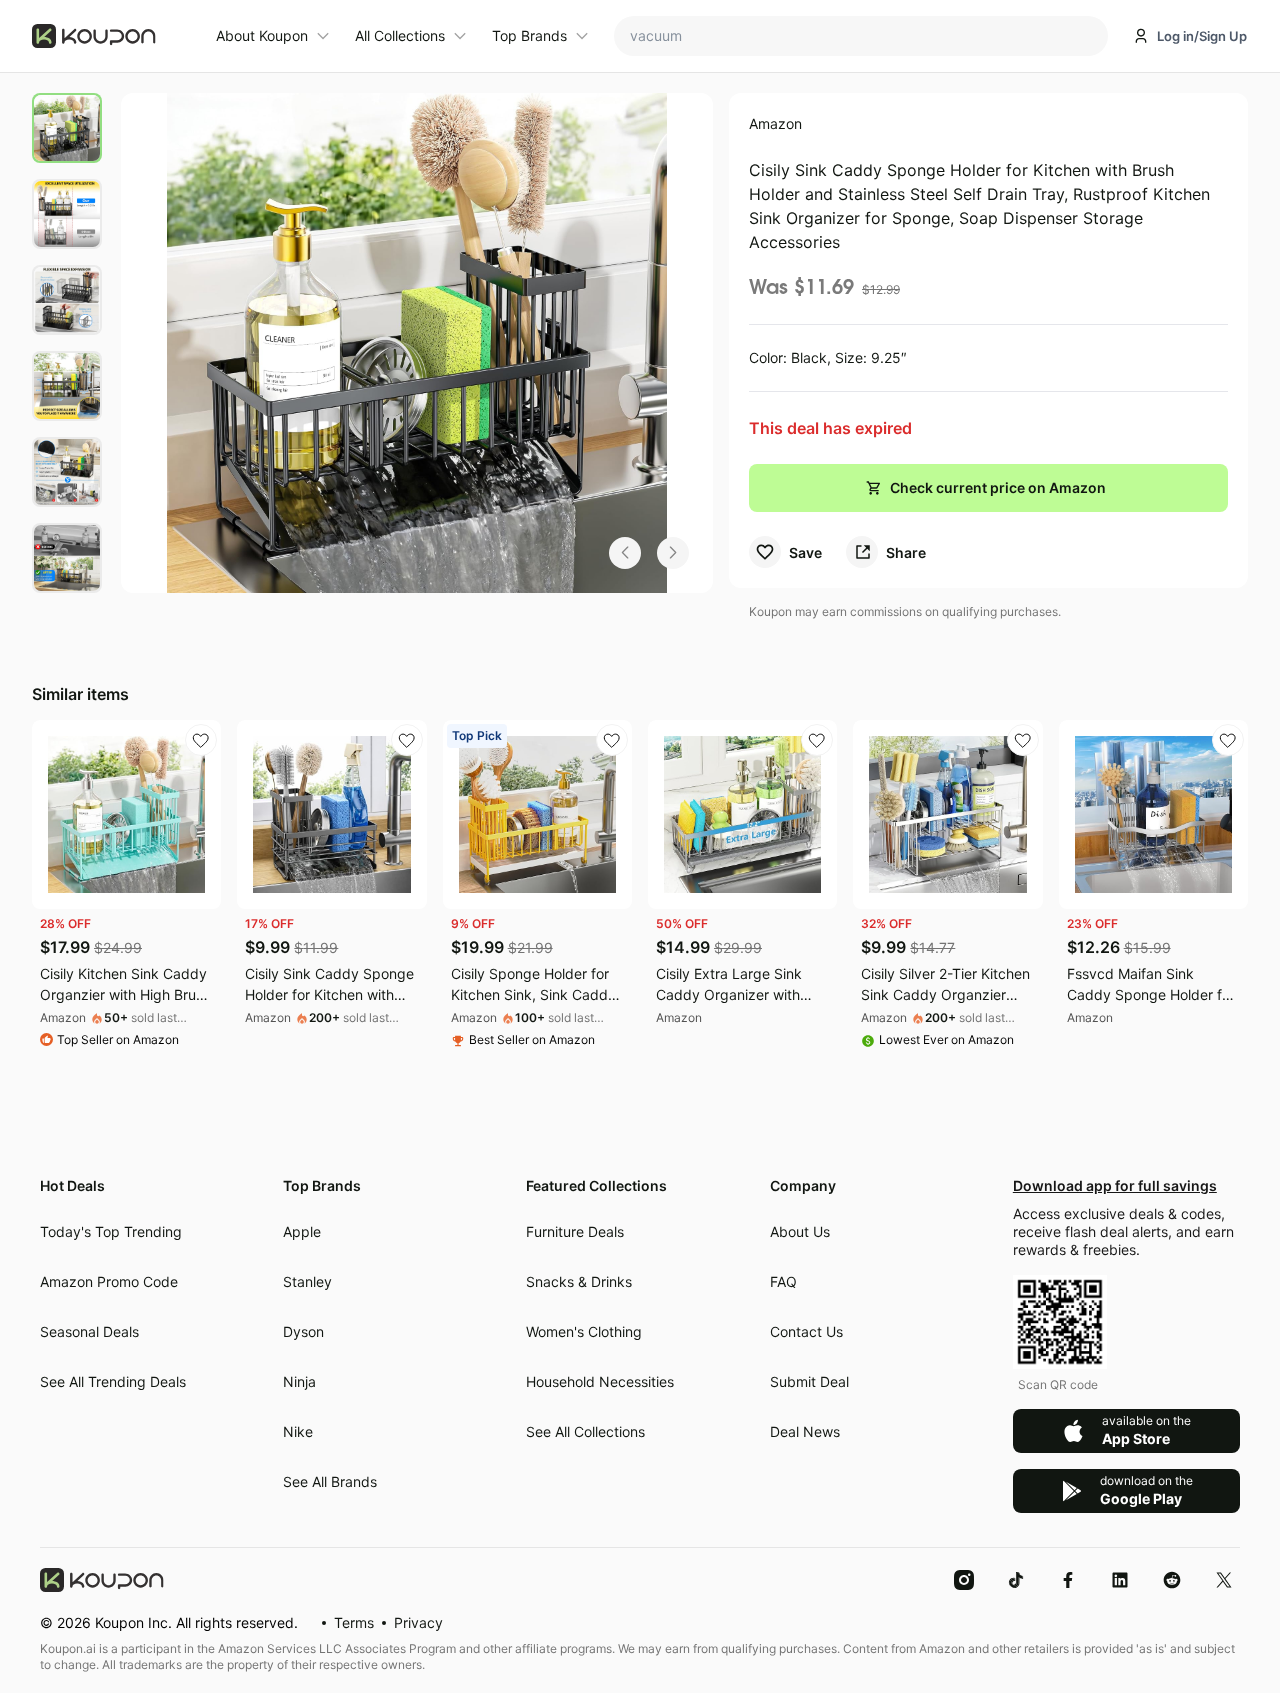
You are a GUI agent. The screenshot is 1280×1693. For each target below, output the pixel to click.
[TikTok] (1016, 1578)
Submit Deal (809, 1381)
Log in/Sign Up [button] (1202, 36)
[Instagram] (964, 1578)
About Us (800, 1231)
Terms (354, 1622)
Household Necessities (600, 1381)
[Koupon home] (112, 36)
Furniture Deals (575, 1231)
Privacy (418, 1622)
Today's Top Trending (111, 1231)
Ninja (299, 1381)
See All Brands (330, 1481)
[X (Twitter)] (1224, 1578)
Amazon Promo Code (109, 1281)
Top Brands (529, 35)
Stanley (307, 1281)
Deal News (805, 1431)
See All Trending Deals (113, 1381)
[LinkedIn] (1120, 1578)
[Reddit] (1172, 1578)
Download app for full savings (1115, 1185)
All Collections (400, 35)
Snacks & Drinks (579, 1281)
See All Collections (585, 1431)
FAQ (783, 1281)
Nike (298, 1431)
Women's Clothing (584, 1331)
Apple (302, 1231)
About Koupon (262, 35)
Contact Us (806, 1331)
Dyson (303, 1331)
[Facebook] (1068, 1578)
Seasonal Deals (89, 1331)
